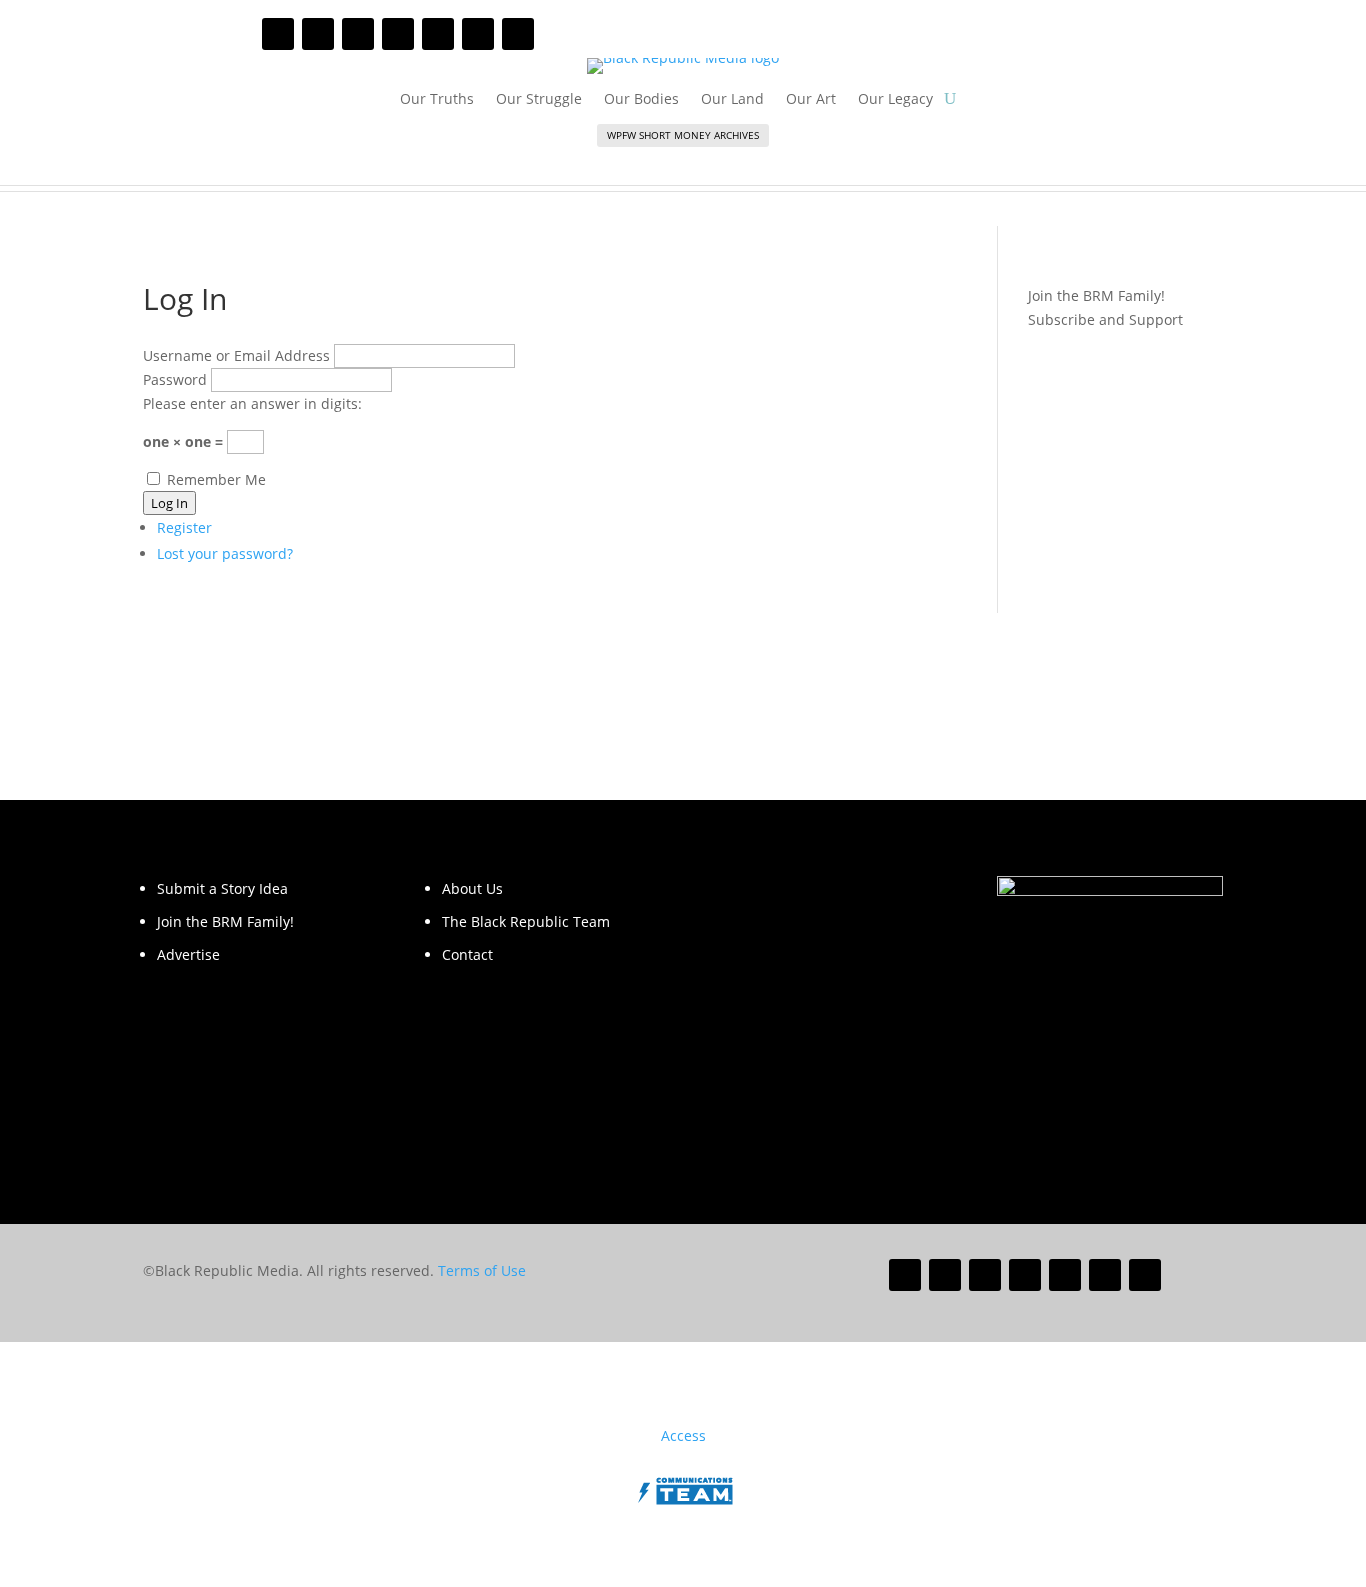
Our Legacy (895, 100)
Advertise (188, 954)
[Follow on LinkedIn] (438, 34)
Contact (467, 954)
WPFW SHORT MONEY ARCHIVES (683, 135)
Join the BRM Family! (225, 921)
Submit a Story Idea (222, 888)
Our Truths (437, 100)
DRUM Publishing (1123, 168)
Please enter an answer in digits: (252, 403)
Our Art (811, 100)
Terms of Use (482, 1270)
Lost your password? (225, 553)
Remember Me (216, 479)
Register (184, 527)
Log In (169, 503)
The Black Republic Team (526, 921)
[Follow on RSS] (518, 34)
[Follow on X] (318, 34)
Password (175, 379)
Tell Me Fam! (907, 168)
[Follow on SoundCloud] (478, 34)
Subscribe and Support (1105, 319)
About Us (472, 888)
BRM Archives (259, 168)
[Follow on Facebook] (278, 34)
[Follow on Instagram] (358, 34)
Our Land (732, 100)
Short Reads (475, 168)
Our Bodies (641, 100)
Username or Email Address (236, 355)
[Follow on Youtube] (398, 34)
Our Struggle (539, 100)
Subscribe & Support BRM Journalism (967, 35)
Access (683, 1435)
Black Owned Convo (691, 168)
